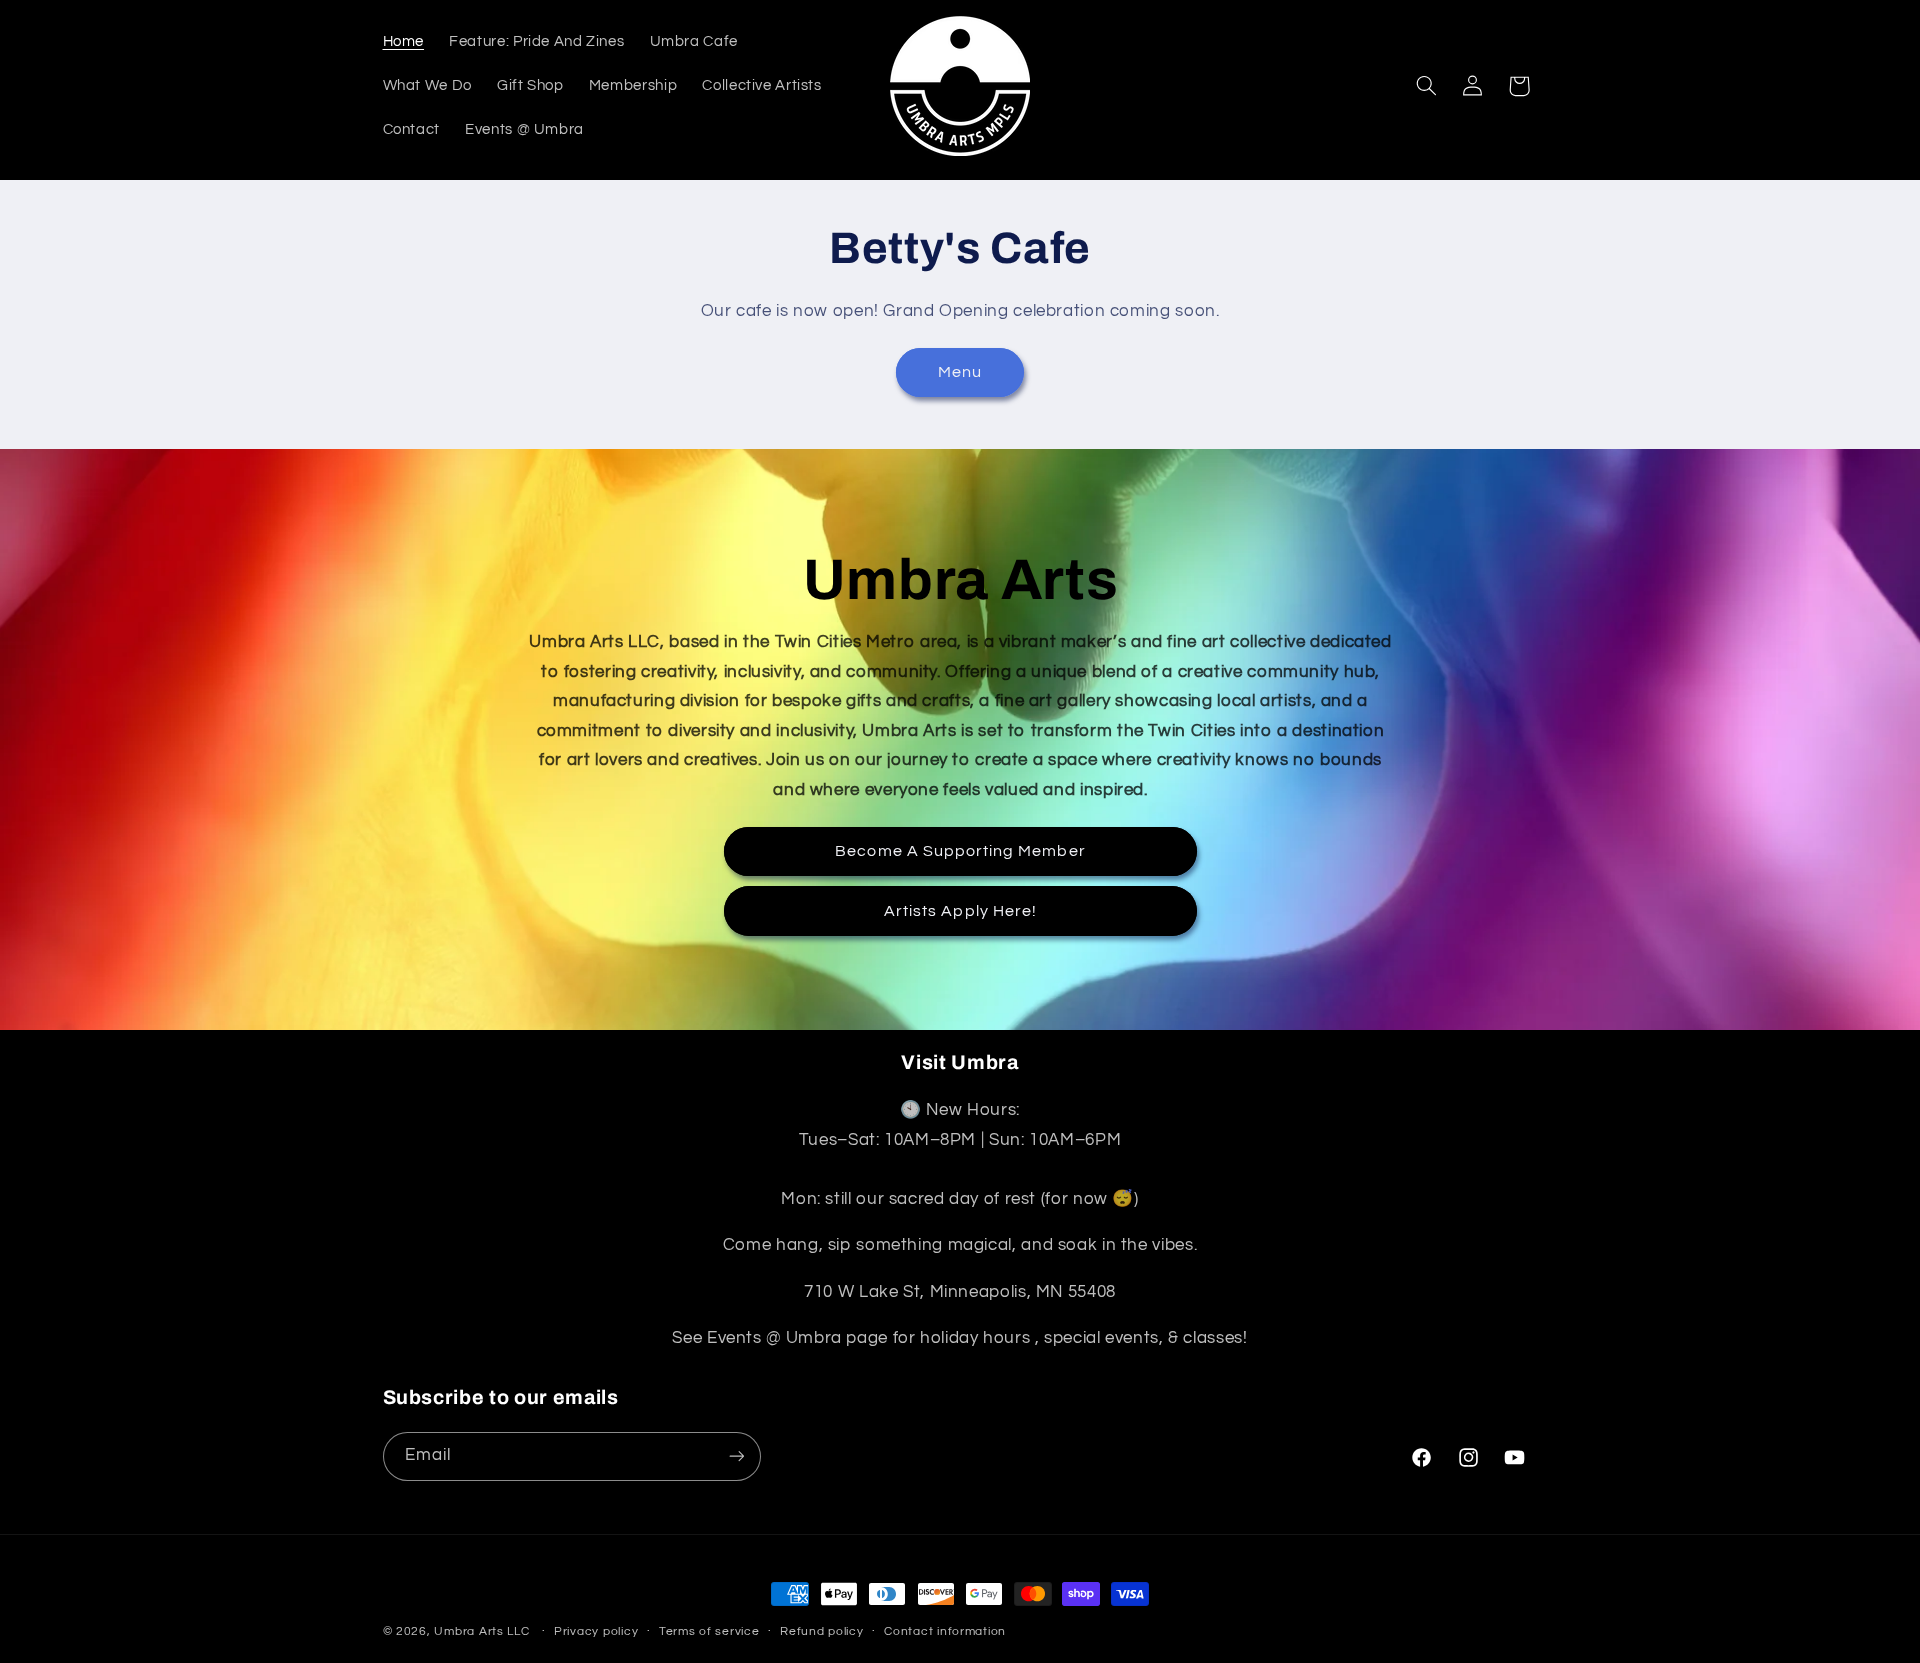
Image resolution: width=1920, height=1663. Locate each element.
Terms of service (709, 1631)
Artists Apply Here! (960, 910)
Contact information (945, 1631)
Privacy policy (596, 1631)
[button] (1426, 86)
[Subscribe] (736, 1456)
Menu (960, 372)
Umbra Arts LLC (481, 1631)
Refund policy (822, 1631)
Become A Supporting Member (960, 851)
